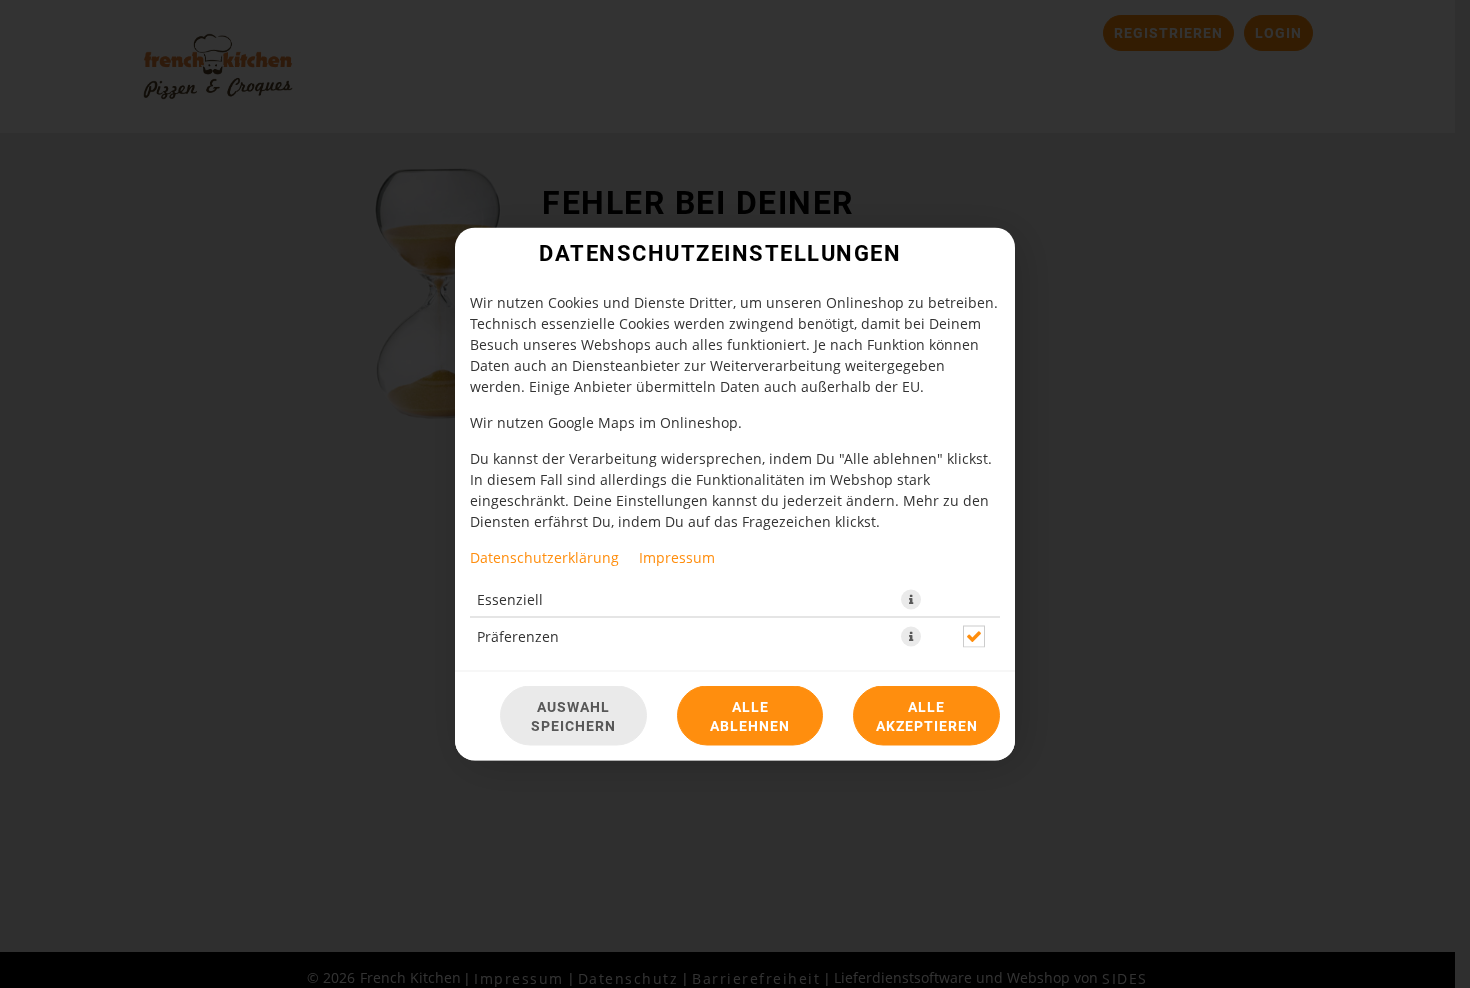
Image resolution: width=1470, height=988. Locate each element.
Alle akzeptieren (927, 716)
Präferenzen (518, 636)
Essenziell (510, 599)
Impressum (677, 557)
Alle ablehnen (750, 716)
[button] (911, 600)
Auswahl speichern (573, 716)
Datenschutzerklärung (544, 557)
